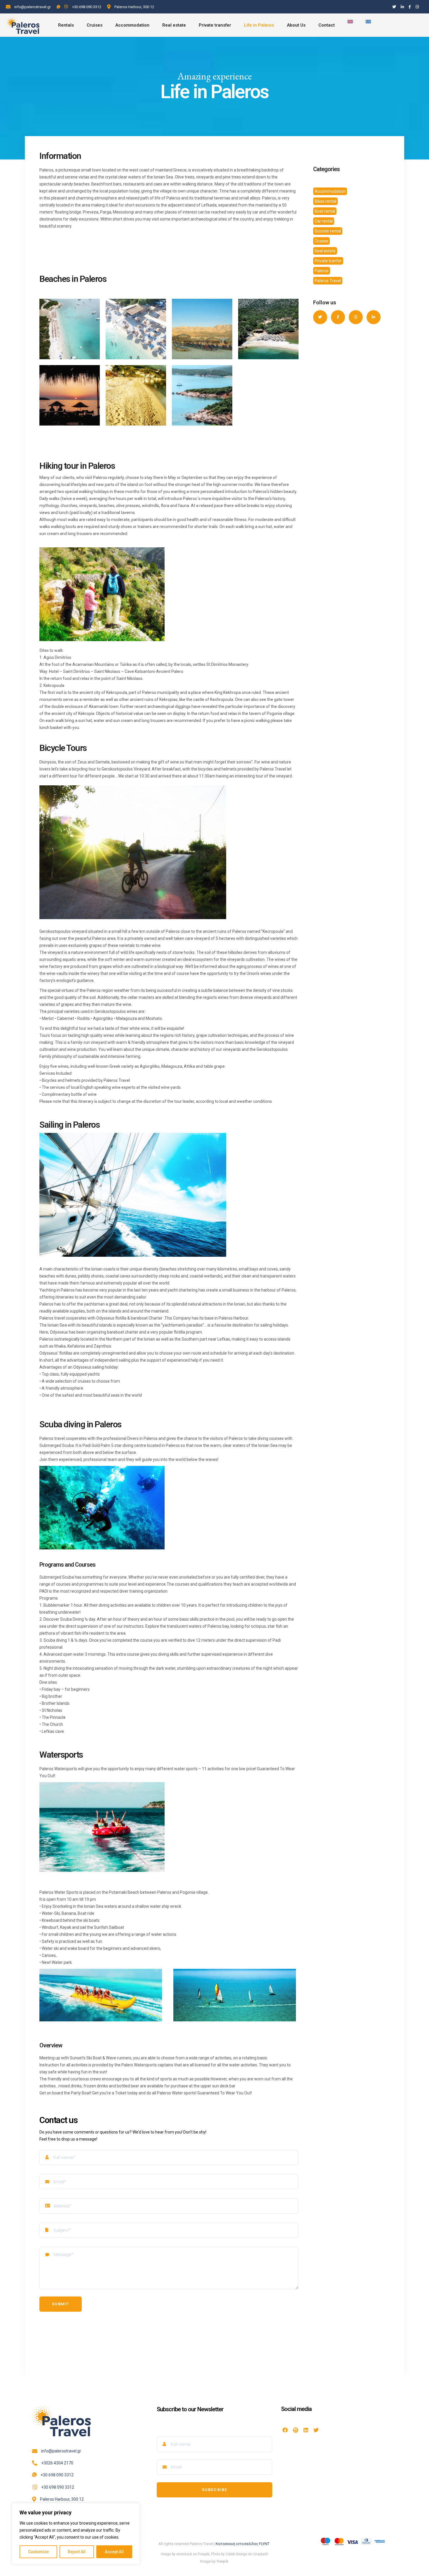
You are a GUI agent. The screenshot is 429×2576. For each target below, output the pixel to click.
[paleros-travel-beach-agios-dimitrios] (202, 395)
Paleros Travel (328, 281)
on (250, 2554)
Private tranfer (328, 261)
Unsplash (261, 2554)
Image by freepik (214, 2561)
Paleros (322, 271)
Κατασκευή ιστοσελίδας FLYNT (243, 2544)
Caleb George (236, 2554)
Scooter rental (328, 231)
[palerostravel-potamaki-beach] (202, 329)
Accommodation (330, 191)
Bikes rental (325, 201)
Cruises (321, 241)
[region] (76, 2534)
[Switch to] (350, 25)
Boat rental (325, 211)
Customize (38, 2552)
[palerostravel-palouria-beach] (268, 329)
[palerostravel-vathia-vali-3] (136, 329)
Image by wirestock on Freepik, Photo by (193, 2554)
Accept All (114, 2552)
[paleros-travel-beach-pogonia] (136, 395)
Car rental (324, 221)
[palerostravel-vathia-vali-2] (70, 329)
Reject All (77, 2552)
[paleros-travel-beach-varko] (70, 395)
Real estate (325, 251)
